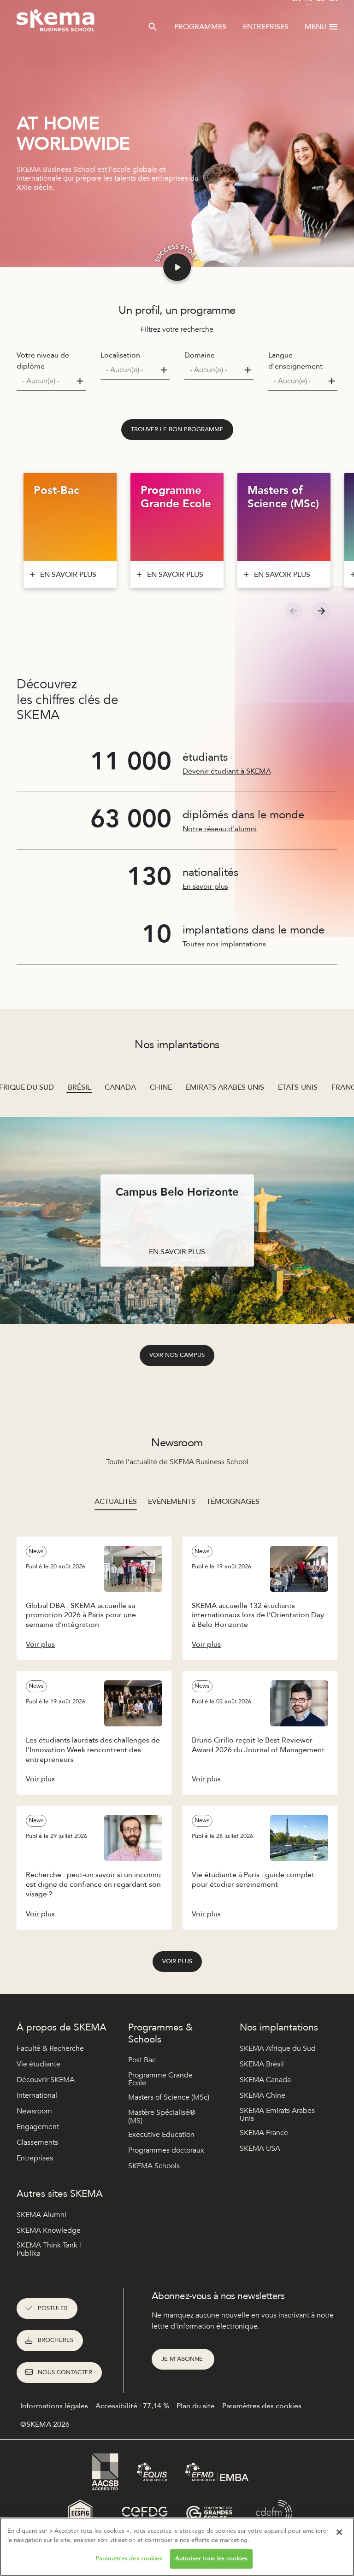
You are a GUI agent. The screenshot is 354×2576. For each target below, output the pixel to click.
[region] (177, 2547)
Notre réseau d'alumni (220, 829)
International (37, 2095)
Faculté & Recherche (50, 2048)
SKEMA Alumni (41, 2215)
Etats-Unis (298, 1087)
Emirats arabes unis (225, 1087)
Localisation (120, 355)
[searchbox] (47, 381)
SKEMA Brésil (262, 2064)
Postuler (53, 2308)
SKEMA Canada (265, 2080)
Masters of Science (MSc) (169, 2097)
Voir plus (177, 1961)
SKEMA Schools (154, 2166)
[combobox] (51, 381)
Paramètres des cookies (129, 2558)
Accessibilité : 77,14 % (132, 2406)
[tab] (116, 1502)
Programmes (200, 27)
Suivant (321, 611)
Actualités (116, 1502)
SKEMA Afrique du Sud (278, 2048)
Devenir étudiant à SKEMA (227, 771)
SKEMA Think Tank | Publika (49, 2250)
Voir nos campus (177, 1355)
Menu (316, 27)
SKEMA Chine (263, 2095)
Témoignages (233, 1502)
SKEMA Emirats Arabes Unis (277, 2115)
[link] (177, 430)
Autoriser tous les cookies (211, 2558)
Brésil (79, 1087)
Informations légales (54, 2406)
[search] (153, 27)
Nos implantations (279, 2027)
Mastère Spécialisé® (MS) (162, 2117)
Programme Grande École (160, 2080)
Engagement (38, 2127)
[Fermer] (339, 2532)
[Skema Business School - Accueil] (56, 23)
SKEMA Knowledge (49, 2230)
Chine (161, 1087)
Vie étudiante (38, 2064)
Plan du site (196, 2406)
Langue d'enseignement (295, 361)
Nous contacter (65, 2372)
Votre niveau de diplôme (43, 361)
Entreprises (266, 27)
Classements (37, 2142)
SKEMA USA (260, 2148)
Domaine (200, 355)
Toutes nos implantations (224, 944)
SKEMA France (264, 2133)
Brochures (56, 2340)
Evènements (172, 1502)
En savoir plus (205, 886)
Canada (120, 1087)
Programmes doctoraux (166, 2150)
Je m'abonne (183, 2359)
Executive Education (161, 2135)
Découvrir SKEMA (46, 2080)
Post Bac (142, 2060)
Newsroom (34, 2111)
